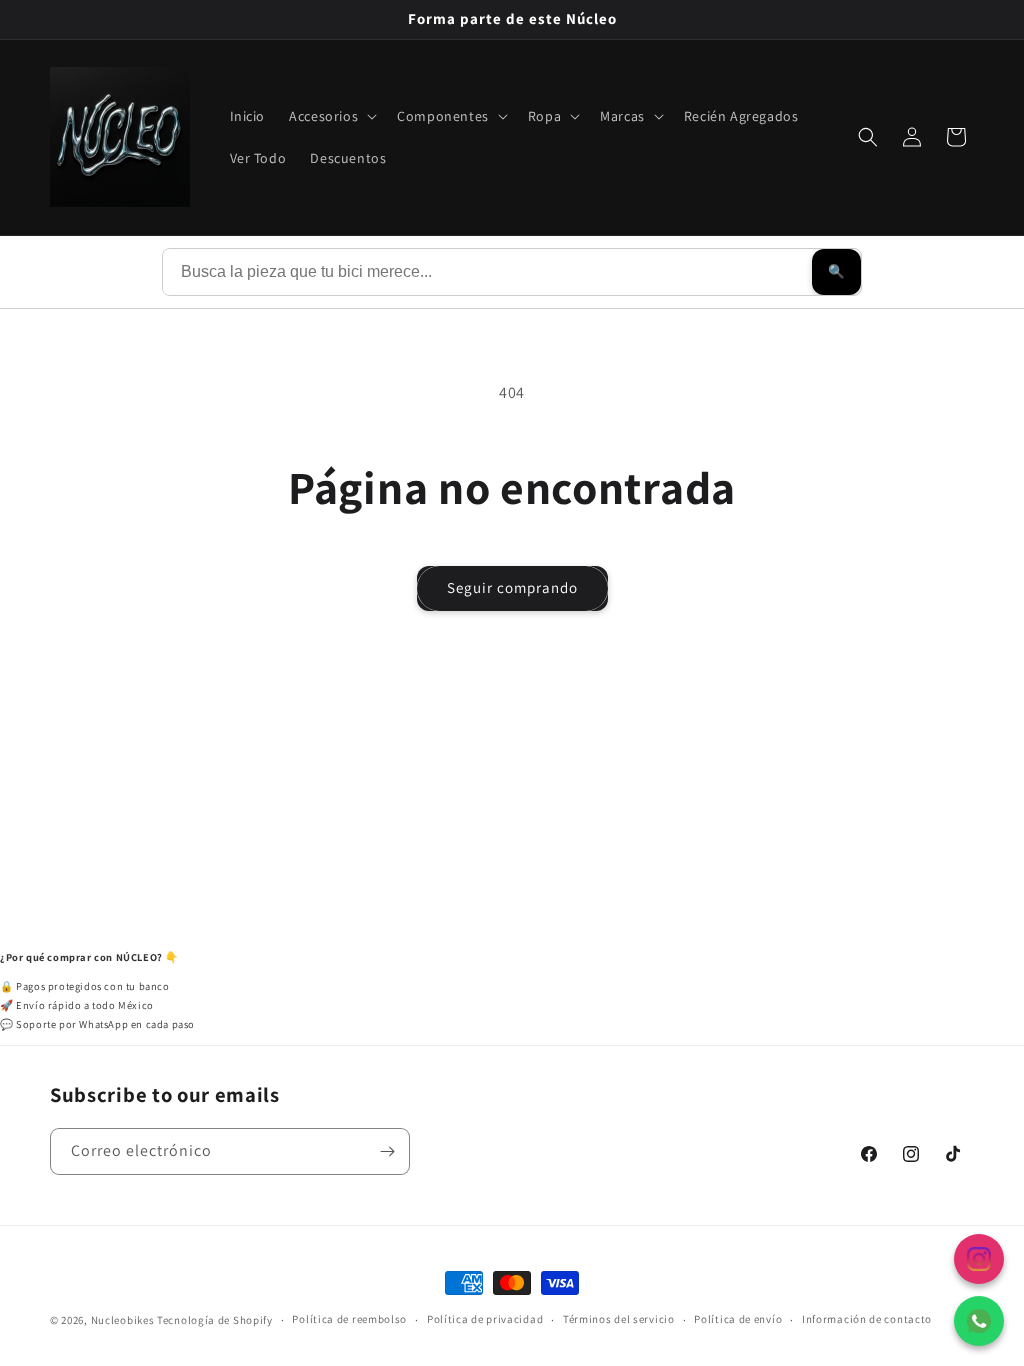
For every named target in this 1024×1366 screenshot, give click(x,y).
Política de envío (738, 1319)
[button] (331, 116)
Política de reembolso (349, 1319)
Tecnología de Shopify (215, 1320)
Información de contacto (867, 1319)
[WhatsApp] (979, 1321)
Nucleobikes (123, 1320)
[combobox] (487, 272)
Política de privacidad (485, 1319)
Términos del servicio (619, 1319)
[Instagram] (979, 1259)
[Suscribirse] (387, 1151)
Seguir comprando (512, 587)
